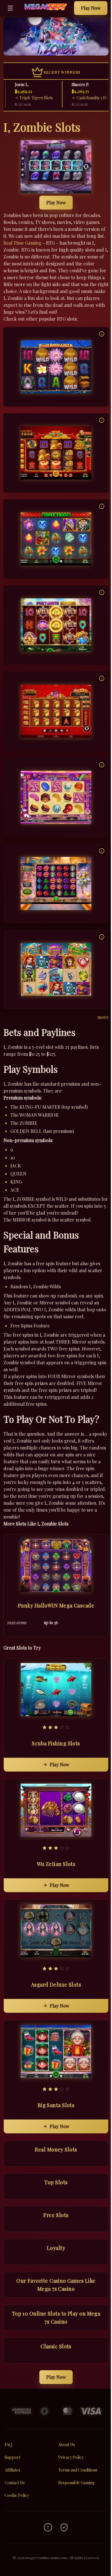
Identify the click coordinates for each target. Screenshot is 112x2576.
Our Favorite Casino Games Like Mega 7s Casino (56, 2285)
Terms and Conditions (78, 2470)
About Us (67, 2445)
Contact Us (15, 2483)
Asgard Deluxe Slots (56, 1985)
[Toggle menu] (10, 8)
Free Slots (56, 2215)
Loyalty (56, 2248)
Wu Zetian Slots (56, 1864)
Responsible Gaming (76, 2483)
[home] (45, 12)
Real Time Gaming (22, 243)
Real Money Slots (56, 2149)
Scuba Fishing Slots (56, 1743)
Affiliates (12, 2470)
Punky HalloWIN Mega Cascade (56, 1605)
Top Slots (56, 2182)
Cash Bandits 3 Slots (81, 98)
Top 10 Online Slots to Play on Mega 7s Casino (56, 2318)
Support (12, 2457)
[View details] (102, 334)
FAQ (8, 2445)
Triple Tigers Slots (23, 98)
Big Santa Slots (56, 2105)
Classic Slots (56, 2346)
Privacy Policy (71, 2457)
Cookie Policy (17, 2495)
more (103, 1017)
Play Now (91, 8)
